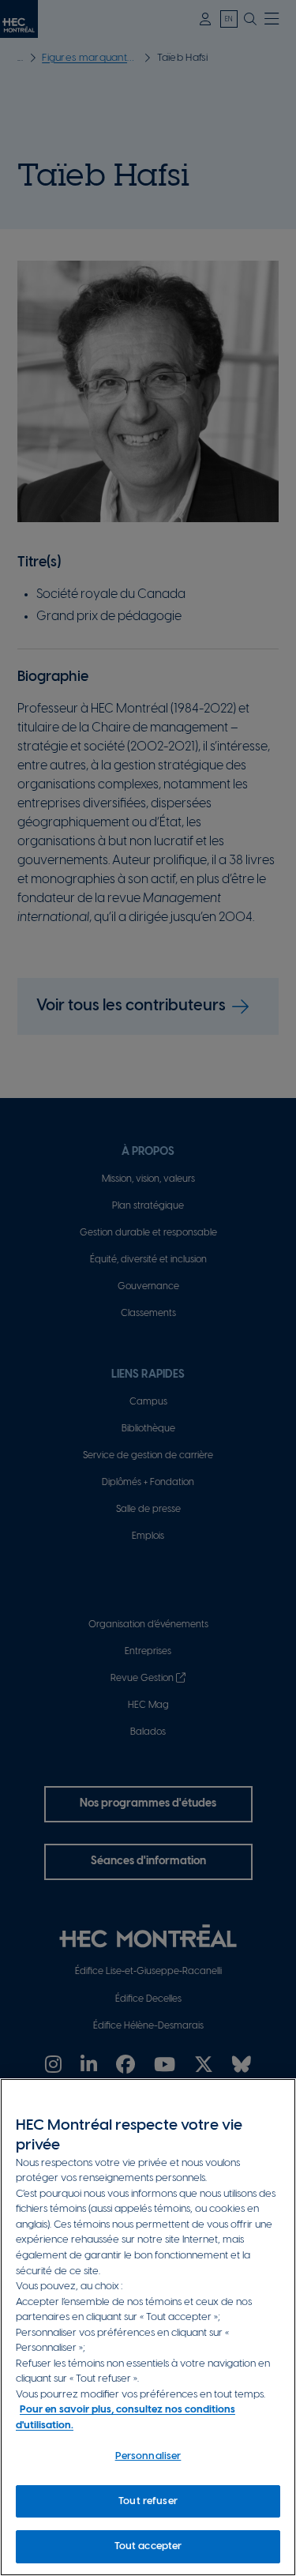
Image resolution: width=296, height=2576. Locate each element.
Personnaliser (148, 2456)
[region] (148, 2327)
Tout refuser (148, 2501)
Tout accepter (148, 2546)
